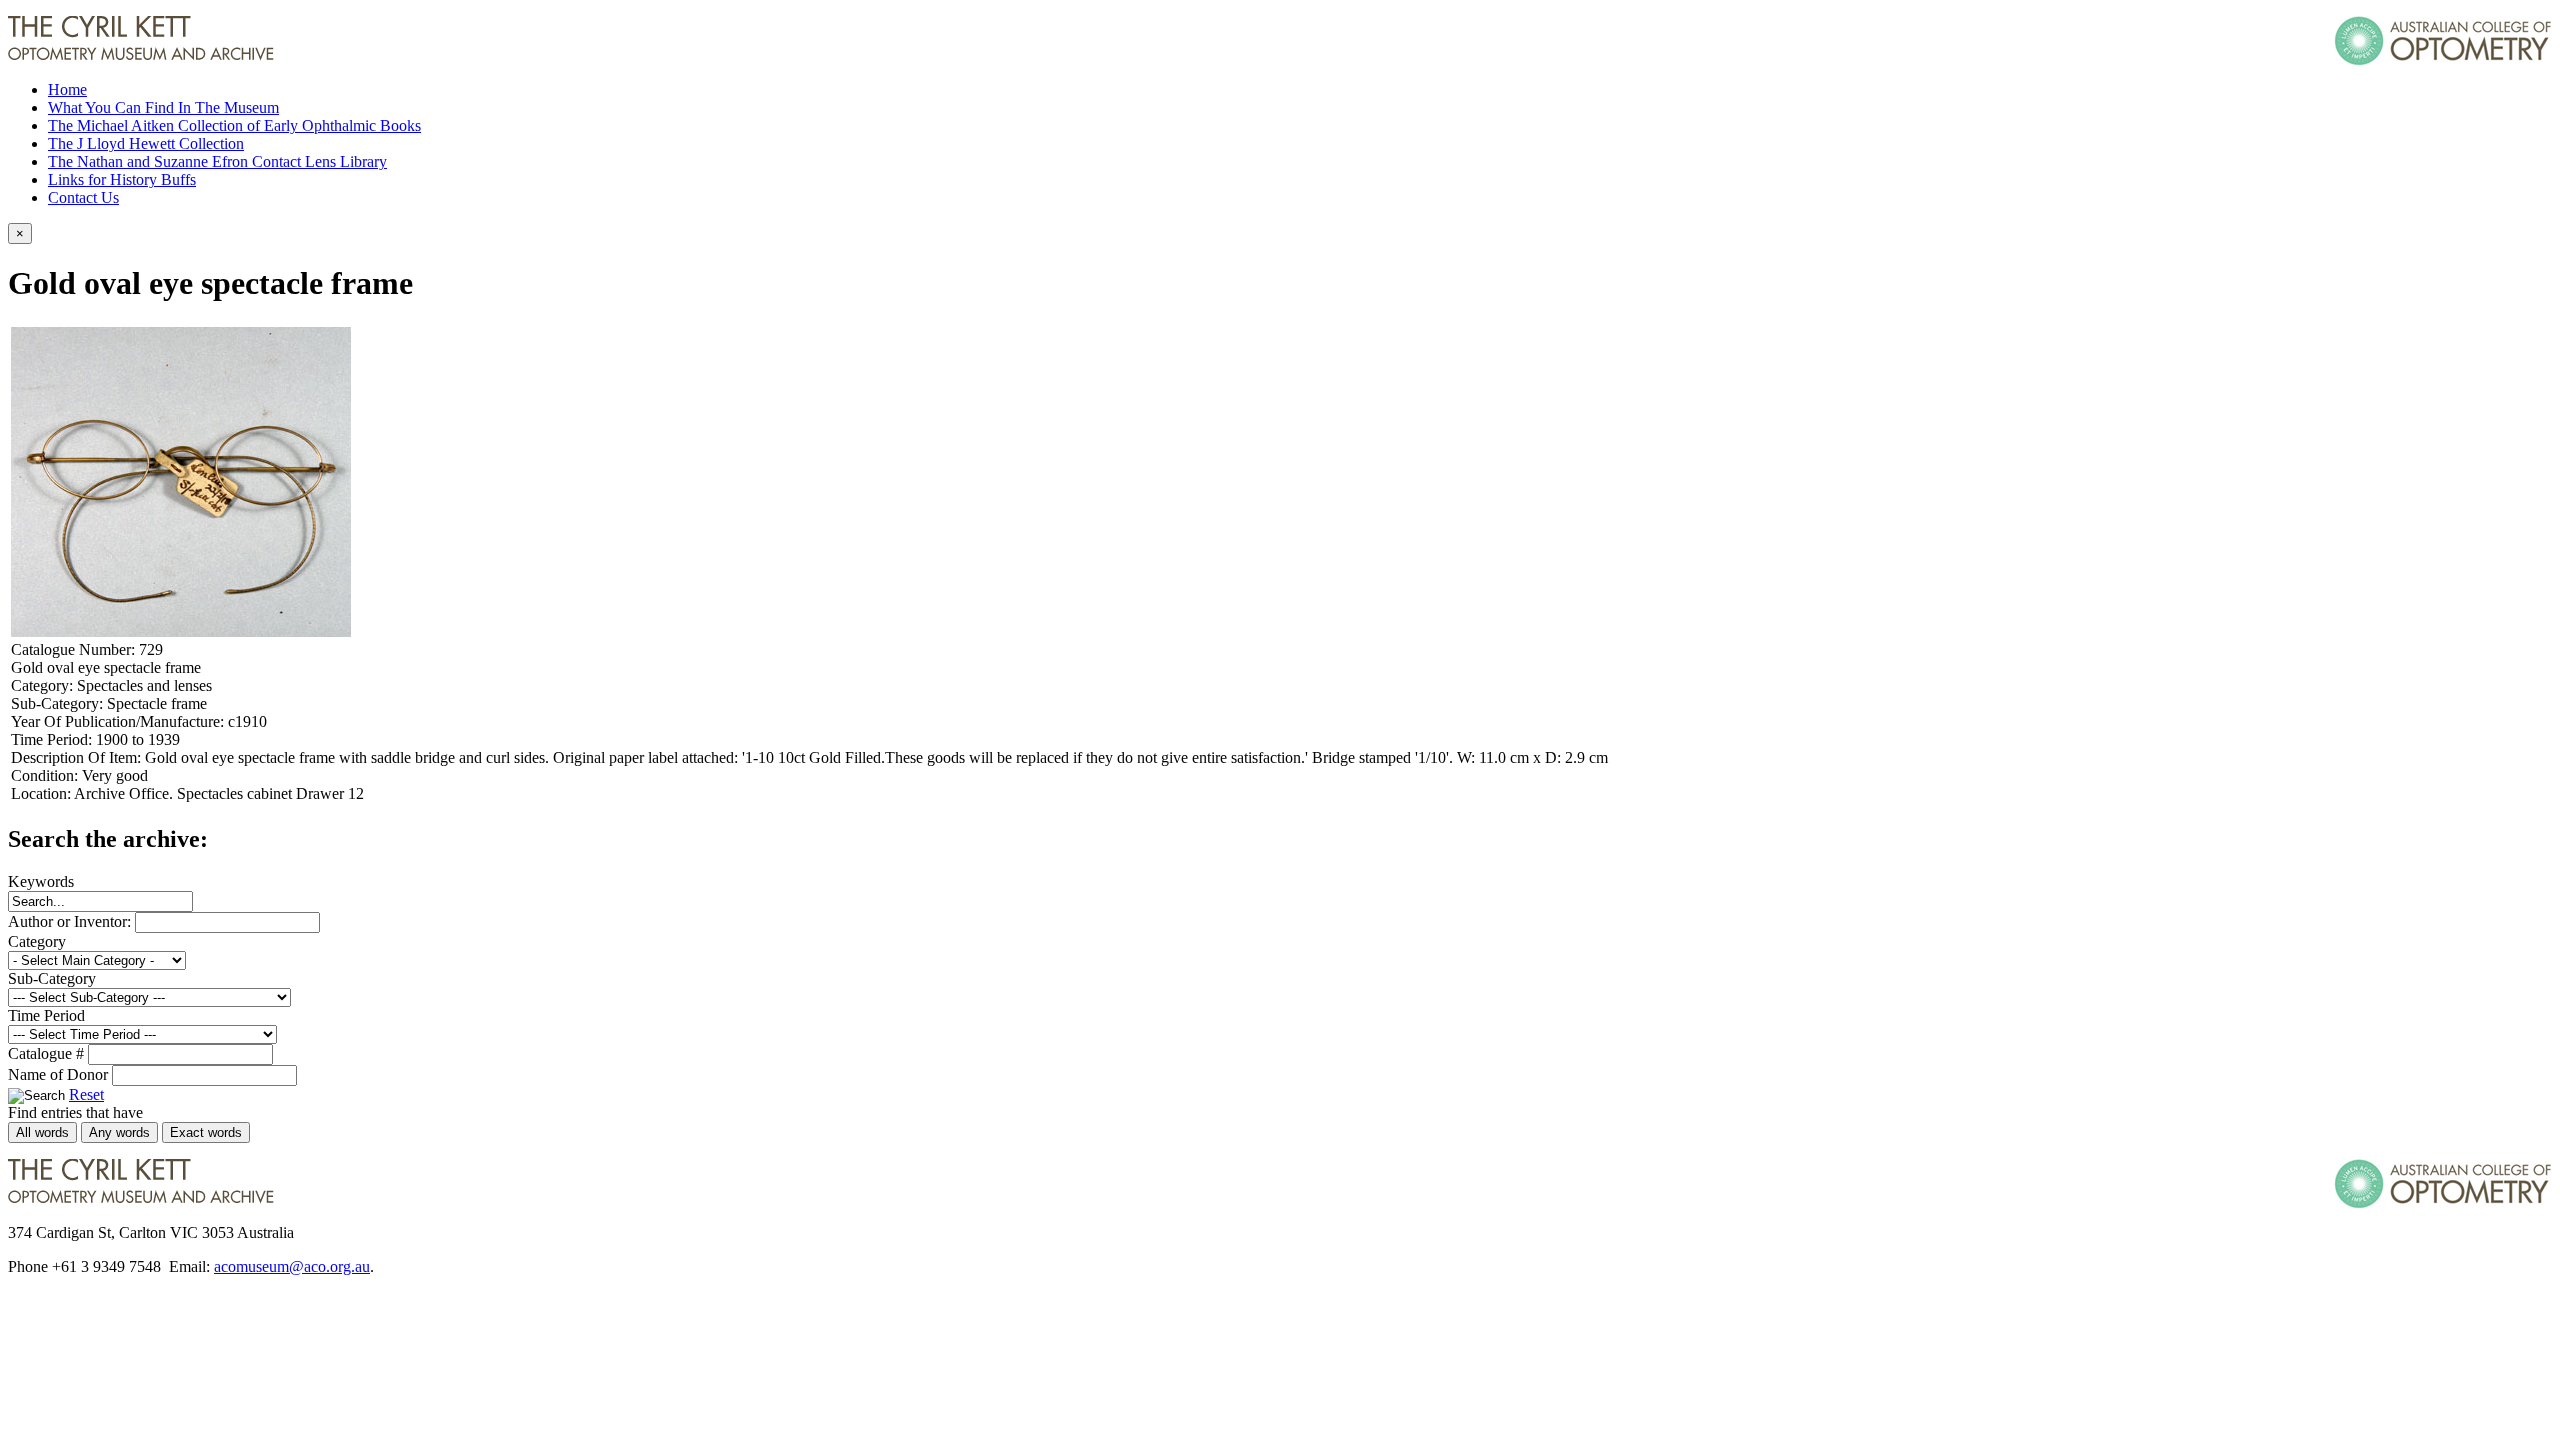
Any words (119, 1132)
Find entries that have (75, 1112)
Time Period (46, 1015)
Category (37, 941)
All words (42, 1132)
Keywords (41, 881)
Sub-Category (52, 978)
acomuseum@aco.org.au (292, 1266)
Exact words (206, 1132)
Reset (86, 1094)
